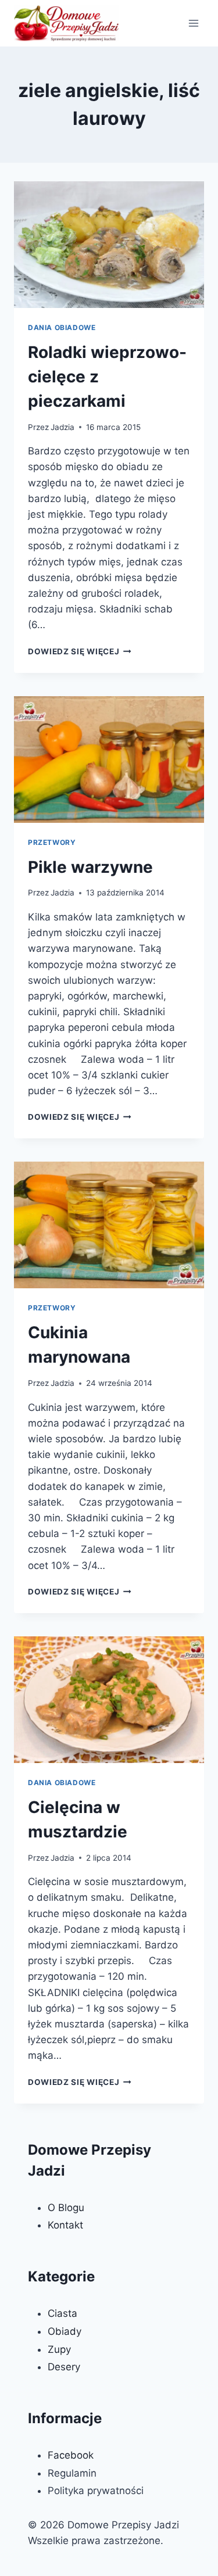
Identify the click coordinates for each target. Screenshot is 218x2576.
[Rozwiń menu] (193, 23)
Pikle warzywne (90, 867)
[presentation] (109, 245)
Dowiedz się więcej (80, 651)
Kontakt (65, 2225)
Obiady (65, 2331)
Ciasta (62, 2313)
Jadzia (62, 427)
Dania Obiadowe (62, 327)
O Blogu (66, 2208)
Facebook (71, 2455)
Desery (64, 2367)
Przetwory (52, 842)
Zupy (59, 2349)
